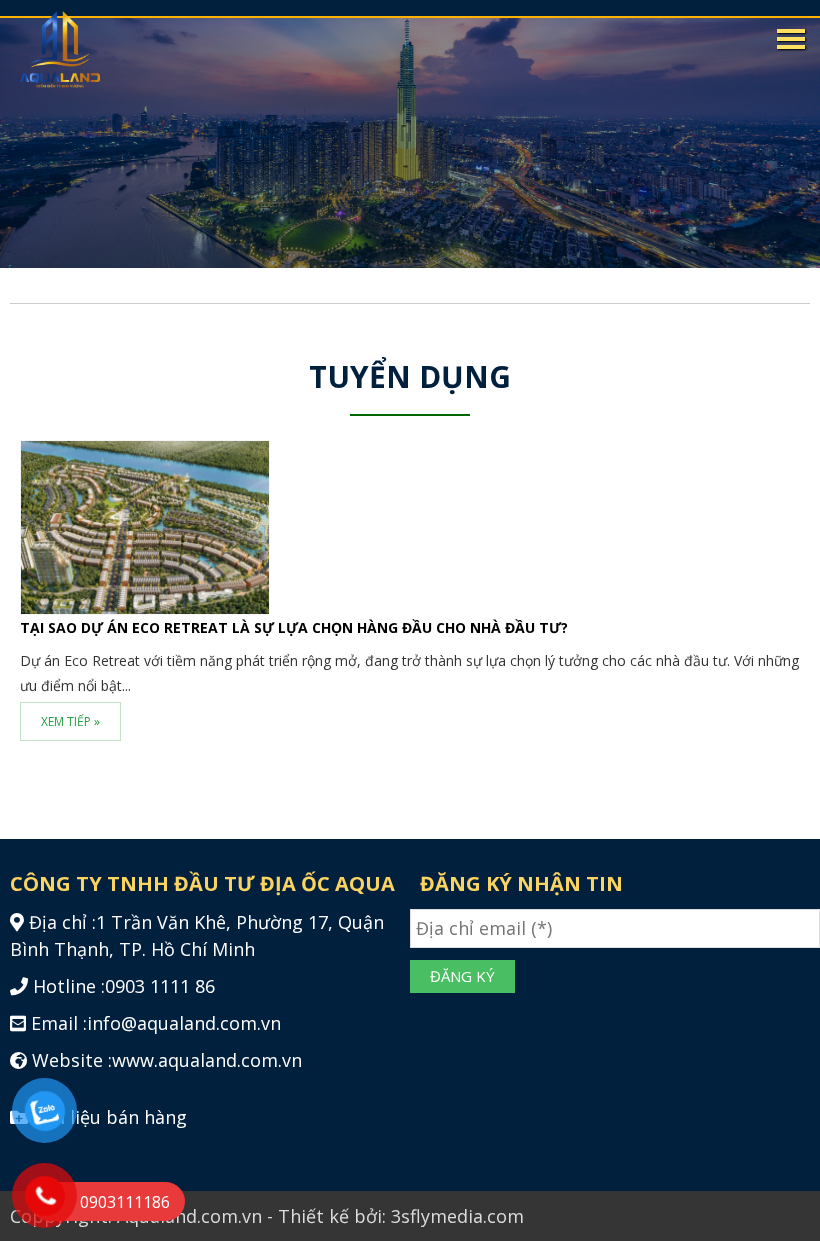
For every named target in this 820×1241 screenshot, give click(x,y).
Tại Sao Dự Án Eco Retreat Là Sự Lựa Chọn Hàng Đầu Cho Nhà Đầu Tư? (294, 627)
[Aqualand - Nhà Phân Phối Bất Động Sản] (60, 49)
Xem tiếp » (70, 721)
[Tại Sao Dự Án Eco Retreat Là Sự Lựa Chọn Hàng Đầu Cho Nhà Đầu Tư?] (145, 525)
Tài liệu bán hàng (110, 1117)
